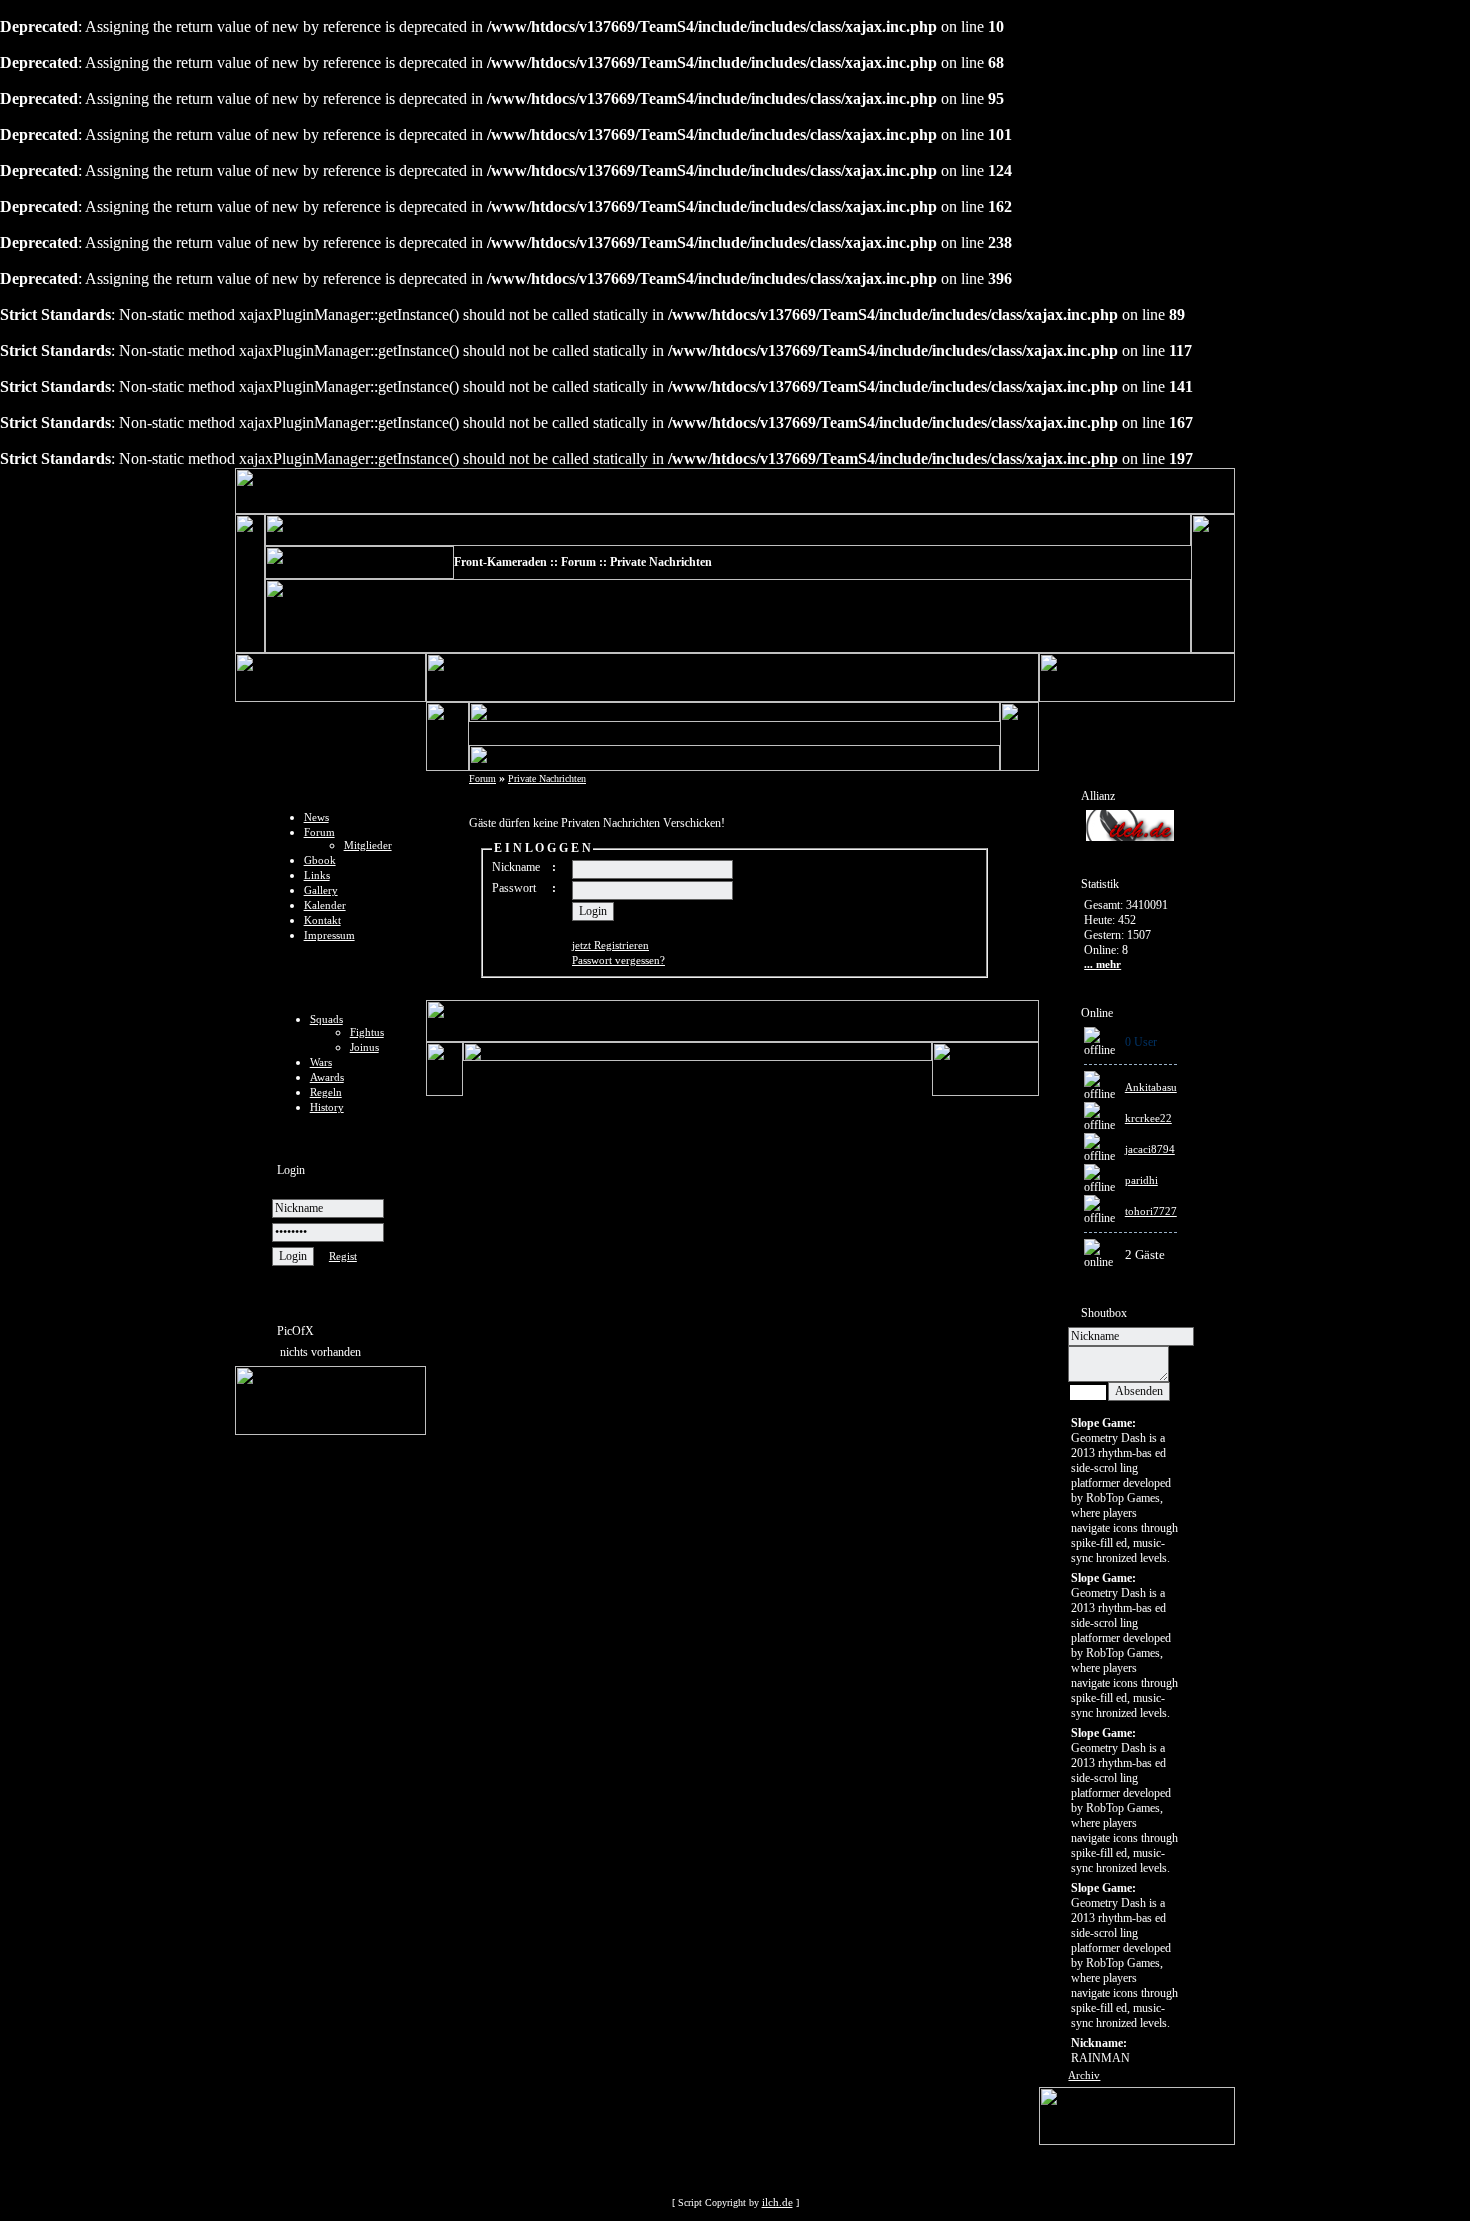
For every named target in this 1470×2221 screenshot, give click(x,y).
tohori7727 (1151, 1211)
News (316, 817)
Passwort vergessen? (618, 960)
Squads (326, 1019)
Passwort (514, 888)
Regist (343, 1256)
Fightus (367, 1032)
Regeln (326, 1092)
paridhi (1141, 1180)
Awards (327, 1077)
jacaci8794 (1150, 1149)
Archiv (1084, 2075)
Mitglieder (368, 845)
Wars (321, 1062)
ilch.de (777, 2202)
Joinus (364, 1047)
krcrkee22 (1148, 1118)
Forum (319, 832)
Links (317, 875)
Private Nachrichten (547, 778)
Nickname (516, 867)
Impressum (329, 935)
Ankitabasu (1151, 1087)
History (327, 1107)
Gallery (321, 890)
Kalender (325, 905)
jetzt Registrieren (610, 945)
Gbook (320, 860)
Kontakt (322, 920)
